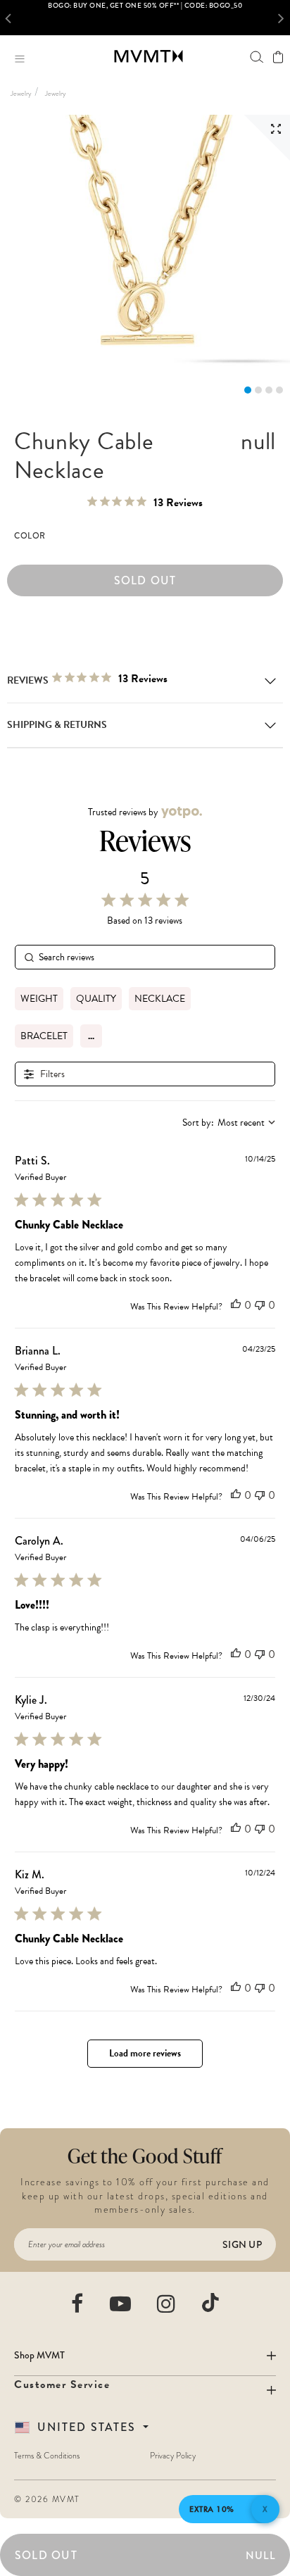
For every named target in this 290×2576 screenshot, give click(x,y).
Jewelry (21, 93)
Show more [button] (91, 1036)
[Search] (257, 57)
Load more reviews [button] (145, 2053)
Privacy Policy (173, 2456)
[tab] (248, 390)
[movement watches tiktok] (210, 2302)
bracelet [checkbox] (44, 1036)
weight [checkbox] (39, 999)
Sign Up (242, 2244)
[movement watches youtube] (121, 2304)
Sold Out (145, 580)
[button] (12, 18)
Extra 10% (212, 2509)
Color (30, 536)
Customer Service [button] (62, 2385)
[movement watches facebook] (78, 2304)
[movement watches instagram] (167, 2304)
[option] (145, 18)
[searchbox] (145, 957)
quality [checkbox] (96, 999)
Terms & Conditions (47, 2456)
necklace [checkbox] (160, 999)
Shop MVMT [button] (39, 2355)
